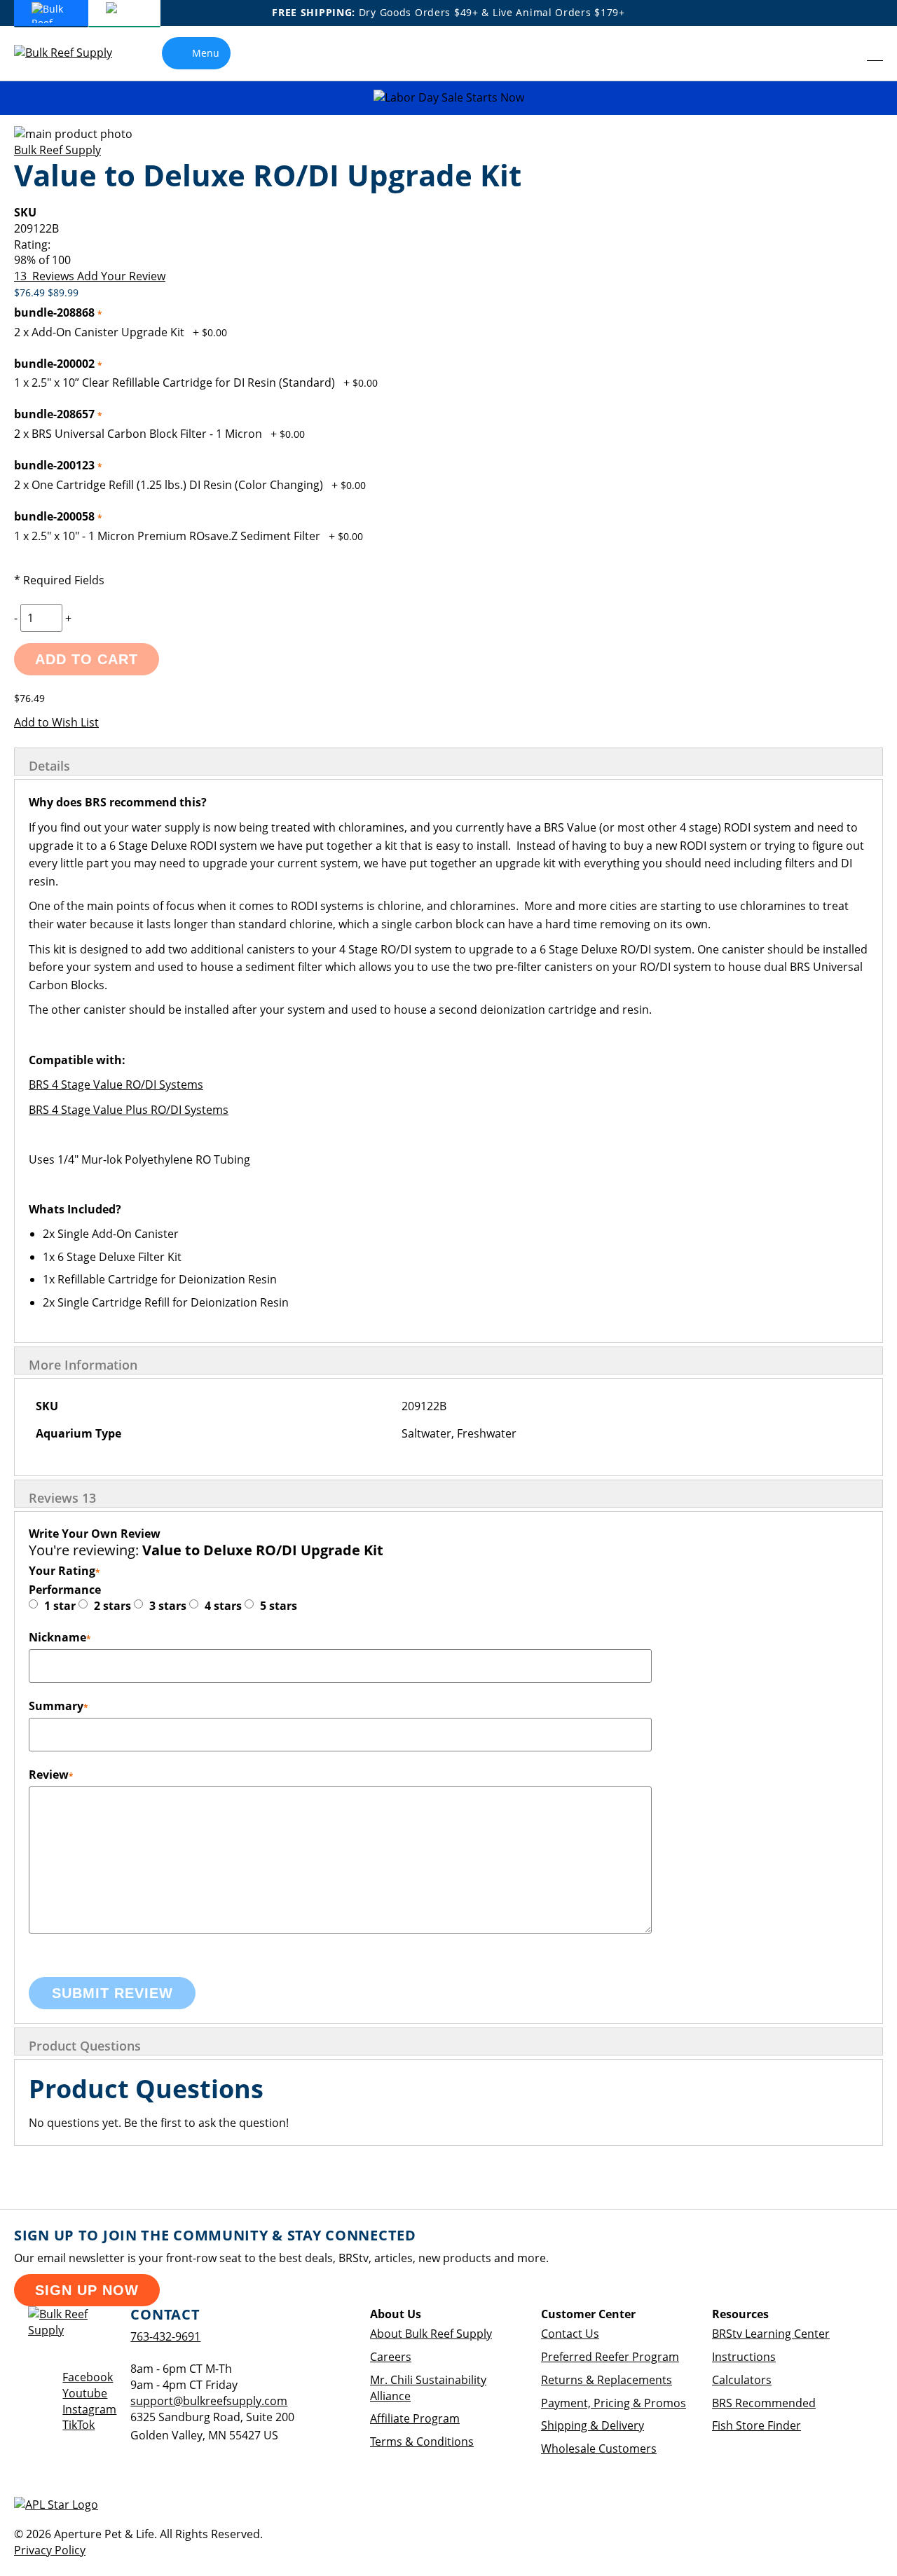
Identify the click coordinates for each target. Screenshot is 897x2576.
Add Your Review (121, 276)
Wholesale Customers (599, 2448)
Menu (206, 53)
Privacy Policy (50, 2550)
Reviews (62, 1498)
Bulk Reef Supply (57, 150)
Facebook (88, 2377)
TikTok (78, 2425)
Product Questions (85, 2046)
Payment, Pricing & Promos (614, 2403)
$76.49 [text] (31, 292)
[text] (448, 260)
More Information (83, 1365)
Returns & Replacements (607, 2380)
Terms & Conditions (422, 2441)
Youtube (85, 2393)
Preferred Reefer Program (610, 2357)
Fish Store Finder (756, 2425)
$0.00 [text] (214, 332)
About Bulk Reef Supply (431, 2334)
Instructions (744, 2357)
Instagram (89, 2409)
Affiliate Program (415, 2418)
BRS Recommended (764, 2403)
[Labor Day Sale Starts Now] (448, 98)
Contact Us (570, 2334)
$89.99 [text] (63, 292)
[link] (845, 53)
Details (49, 766)
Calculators (742, 2380)
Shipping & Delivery (593, 2425)
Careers (391, 2357)
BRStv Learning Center (771, 2334)
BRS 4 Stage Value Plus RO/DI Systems (129, 1110)
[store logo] (74, 53)
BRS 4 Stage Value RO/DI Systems (116, 1084)
